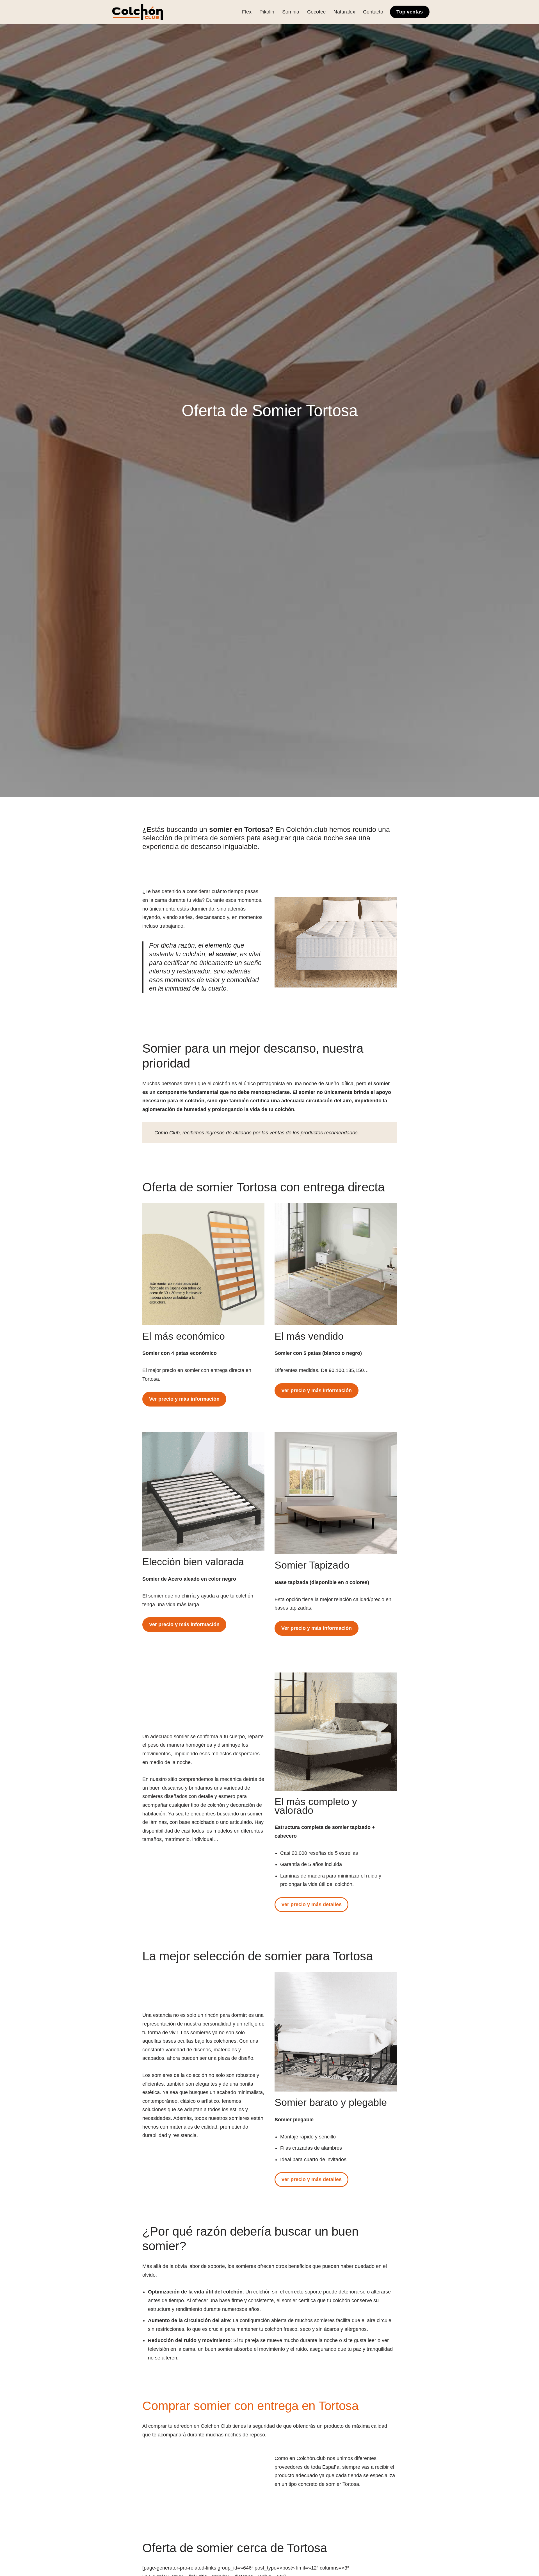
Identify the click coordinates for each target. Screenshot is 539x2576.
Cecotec (316, 12)
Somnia (291, 12)
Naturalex (344, 12)
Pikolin (267, 12)
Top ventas (410, 12)
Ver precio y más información (184, 1399)
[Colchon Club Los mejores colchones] (138, 12)
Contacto (373, 12)
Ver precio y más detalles (311, 1904)
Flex (247, 12)
